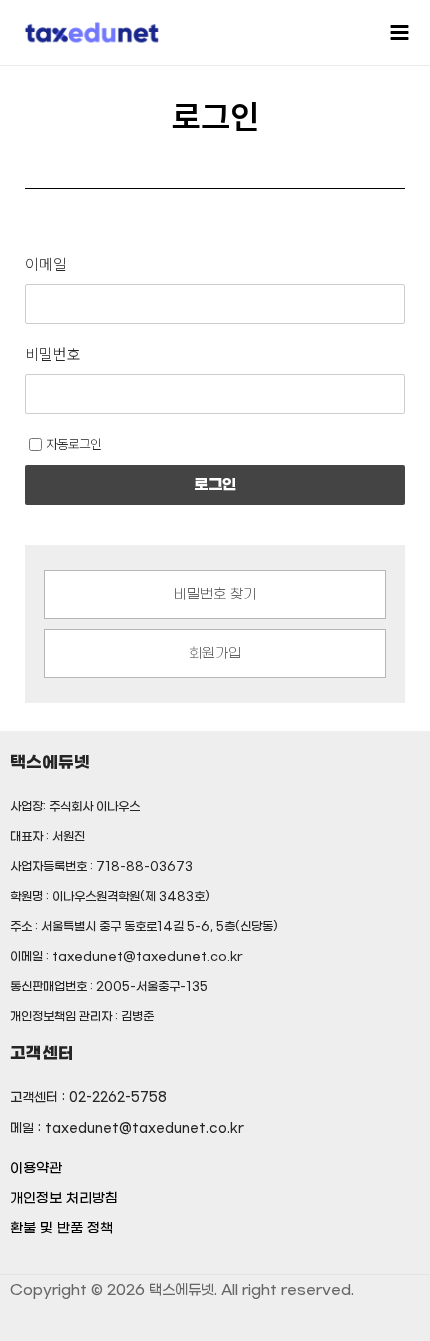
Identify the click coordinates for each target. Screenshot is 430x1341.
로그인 (215, 485)
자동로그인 (73, 443)
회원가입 (215, 654)
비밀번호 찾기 (215, 595)
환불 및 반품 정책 (61, 1228)
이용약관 (36, 1168)
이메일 (46, 264)
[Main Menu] (400, 32)
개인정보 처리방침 (64, 1198)
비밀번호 (53, 354)
